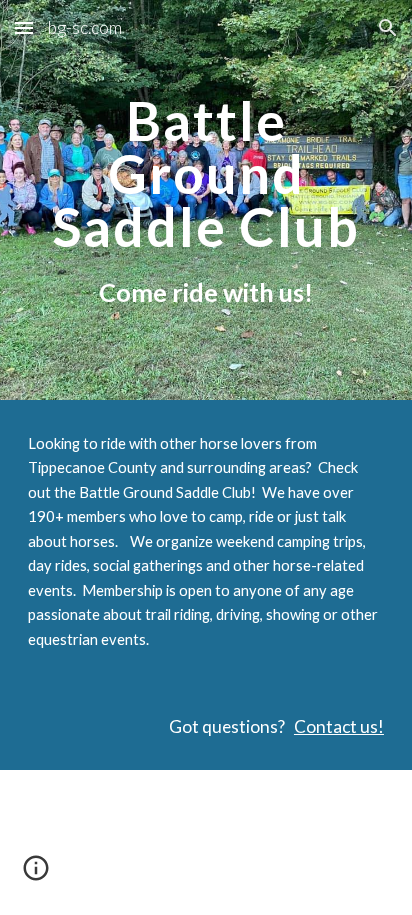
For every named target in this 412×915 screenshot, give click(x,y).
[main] (206, 200)
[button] (24, 27)
